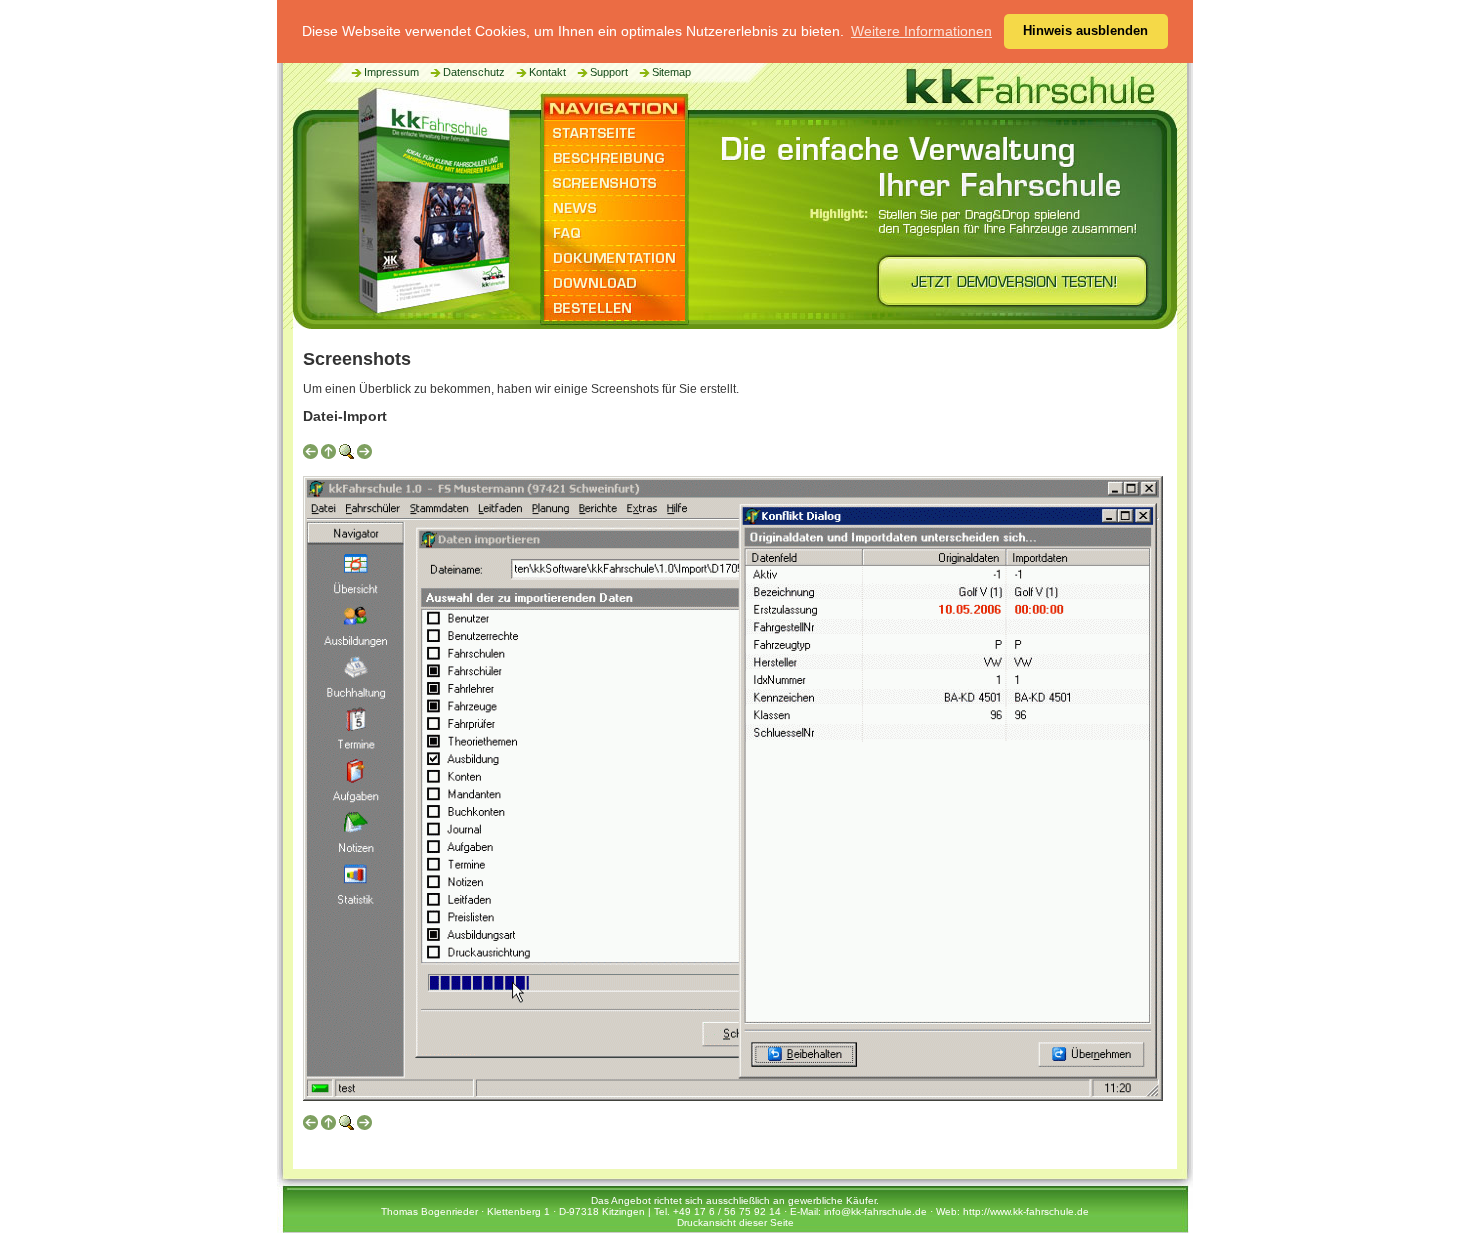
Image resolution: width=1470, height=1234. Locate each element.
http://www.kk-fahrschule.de (1026, 1211)
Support (609, 72)
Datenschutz (474, 72)
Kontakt (547, 72)
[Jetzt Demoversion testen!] (1008, 287)
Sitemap (671, 72)
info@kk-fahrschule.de (875, 1211)
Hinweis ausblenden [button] (1085, 31)
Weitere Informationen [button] (921, 31)
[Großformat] (346, 455)
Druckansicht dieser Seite (735, 1222)
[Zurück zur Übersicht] (328, 455)
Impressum (391, 72)
